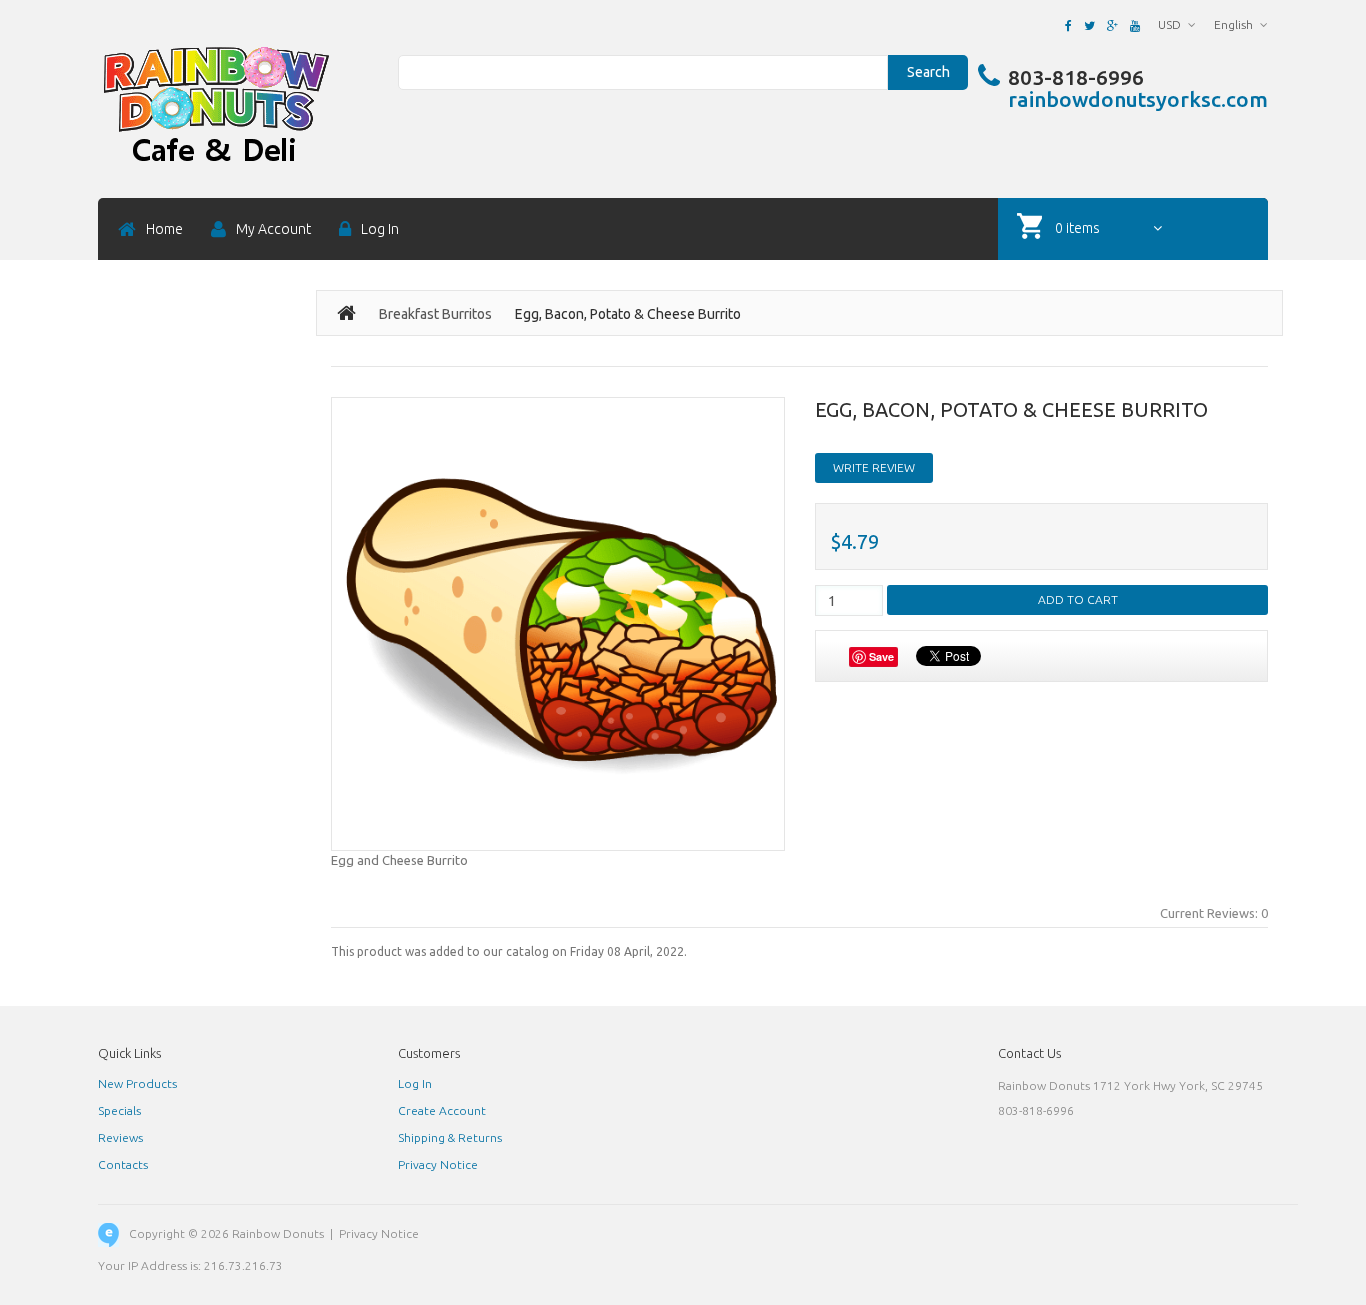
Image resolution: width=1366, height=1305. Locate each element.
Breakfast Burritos (435, 314)
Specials (119, 1110)
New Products (137, 1083)
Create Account (442, 1110)
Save (881, 656)
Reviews (120, 1137)
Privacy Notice (438, 1164)
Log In (415, 1083)
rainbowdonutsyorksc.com (1138, 99)
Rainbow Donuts (278, 1233)
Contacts (123, 1164)
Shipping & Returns (450, 1137)
